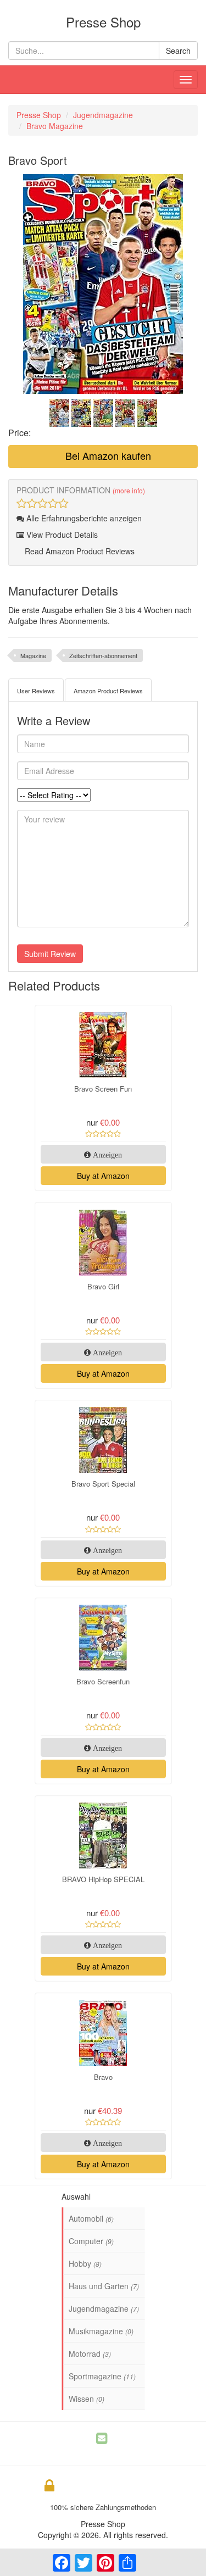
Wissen (87, 2399)
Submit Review (50, 954)
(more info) (129, 490)
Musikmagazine (101, 2331)
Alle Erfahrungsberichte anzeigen (83, 518)
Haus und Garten (104, 2286)
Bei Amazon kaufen (107, 455)
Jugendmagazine (103, 115)
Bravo (103, 2077)
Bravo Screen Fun (103, 1089)
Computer (91, 2241)
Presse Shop (39, 115)
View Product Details (61, 535)
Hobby (85, 2263)
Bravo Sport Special (103, 1484)
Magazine (33, 655)
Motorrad (90, 2354)
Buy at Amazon (103, 1176)
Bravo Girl (103, 1286)
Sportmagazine (102, 2376)
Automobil (91, 2218)
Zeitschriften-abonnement (103, 655)
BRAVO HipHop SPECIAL (103, 1879)
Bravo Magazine (55, 126)
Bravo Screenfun (103, 1681)
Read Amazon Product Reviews (79, 551)
